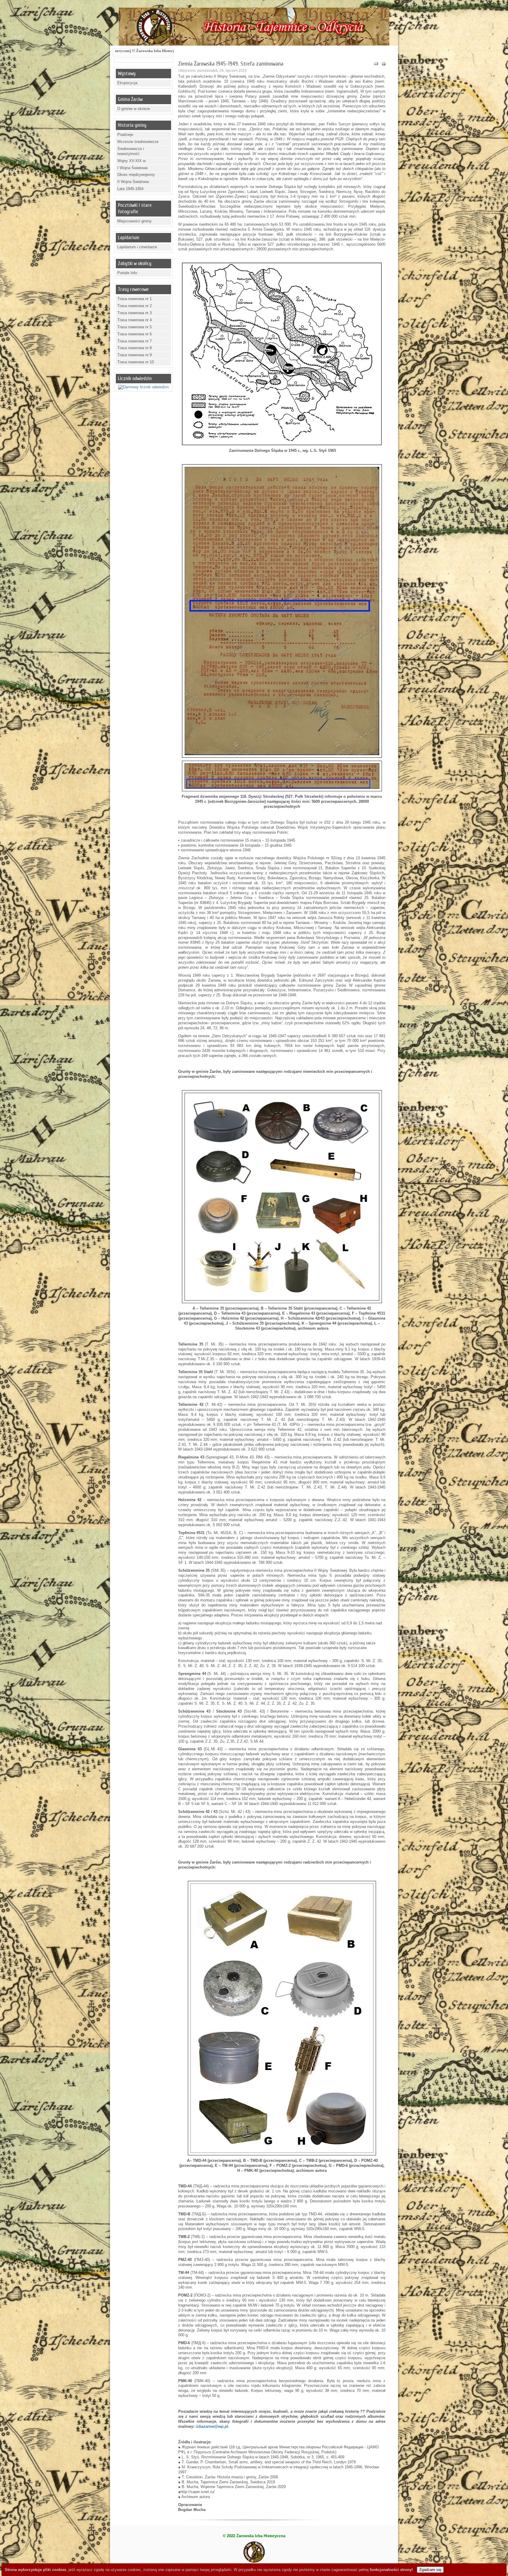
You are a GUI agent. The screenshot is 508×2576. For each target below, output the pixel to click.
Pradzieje (125, 135)
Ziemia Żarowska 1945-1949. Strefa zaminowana (231, 64)
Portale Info (127, 273)
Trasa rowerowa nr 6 (134, 334)
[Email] (376, 65)
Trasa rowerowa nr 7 (134, 341)
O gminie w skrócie (134, 109)
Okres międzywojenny (136, 175)
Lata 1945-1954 (130, 189)
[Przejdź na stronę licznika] (143, 387)
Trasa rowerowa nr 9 (134, 355)
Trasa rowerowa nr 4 (134, 320)
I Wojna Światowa (132, 168)
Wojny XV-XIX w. (132, 161)
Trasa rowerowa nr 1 (134, 299)
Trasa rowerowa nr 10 (136, 362)
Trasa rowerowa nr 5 (134, 327)
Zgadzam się (430, 2570)
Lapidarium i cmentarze (137, 247)
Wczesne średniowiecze (138, 142)
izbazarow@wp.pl (212, 2426)
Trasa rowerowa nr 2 (134, 306)
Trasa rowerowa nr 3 (134, 313)
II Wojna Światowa (133, 182)
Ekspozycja (127, 83)
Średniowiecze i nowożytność (131, 151)
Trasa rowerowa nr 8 (134, 348)
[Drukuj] (384, 65)
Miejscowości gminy (134, 221)
